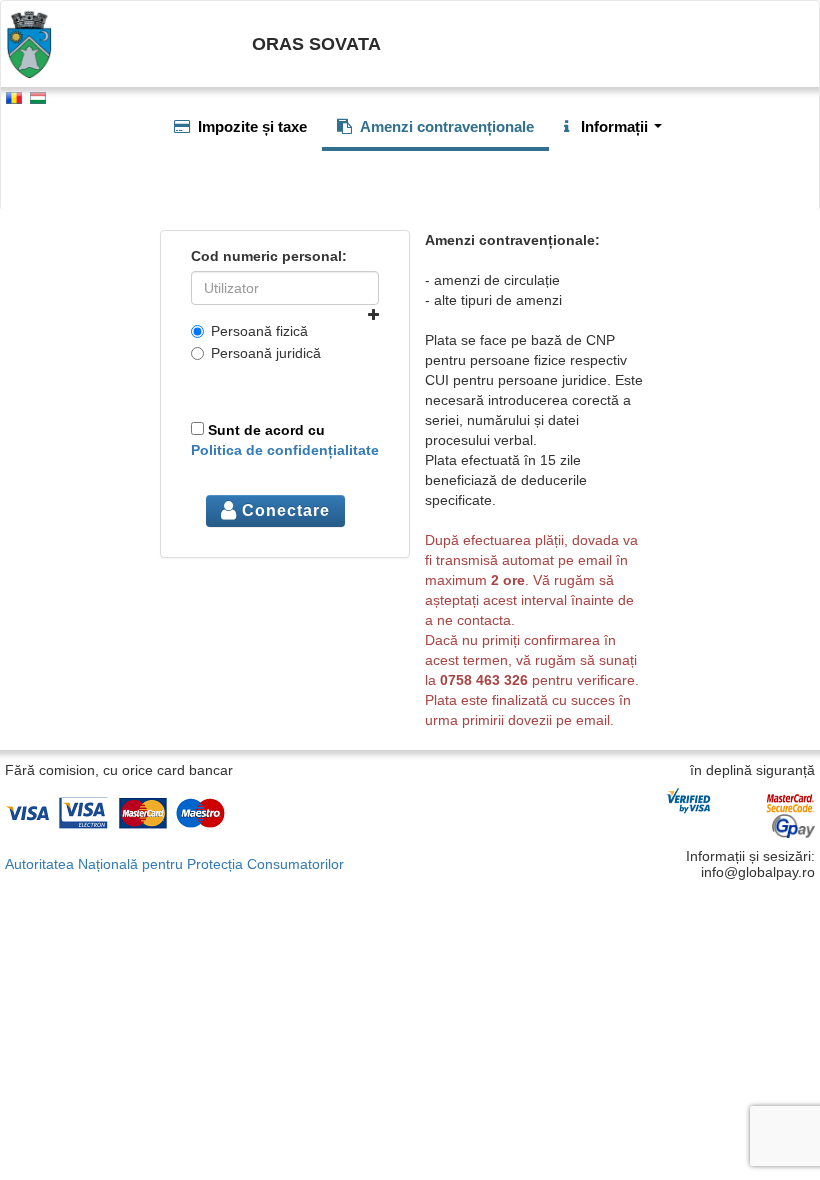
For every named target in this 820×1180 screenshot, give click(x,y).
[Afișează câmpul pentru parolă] (373, 315)
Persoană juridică (266, 353)
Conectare (283, 510)
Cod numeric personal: (269, 256)
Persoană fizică (259, 331)
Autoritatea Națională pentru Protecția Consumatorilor (174, 864)
